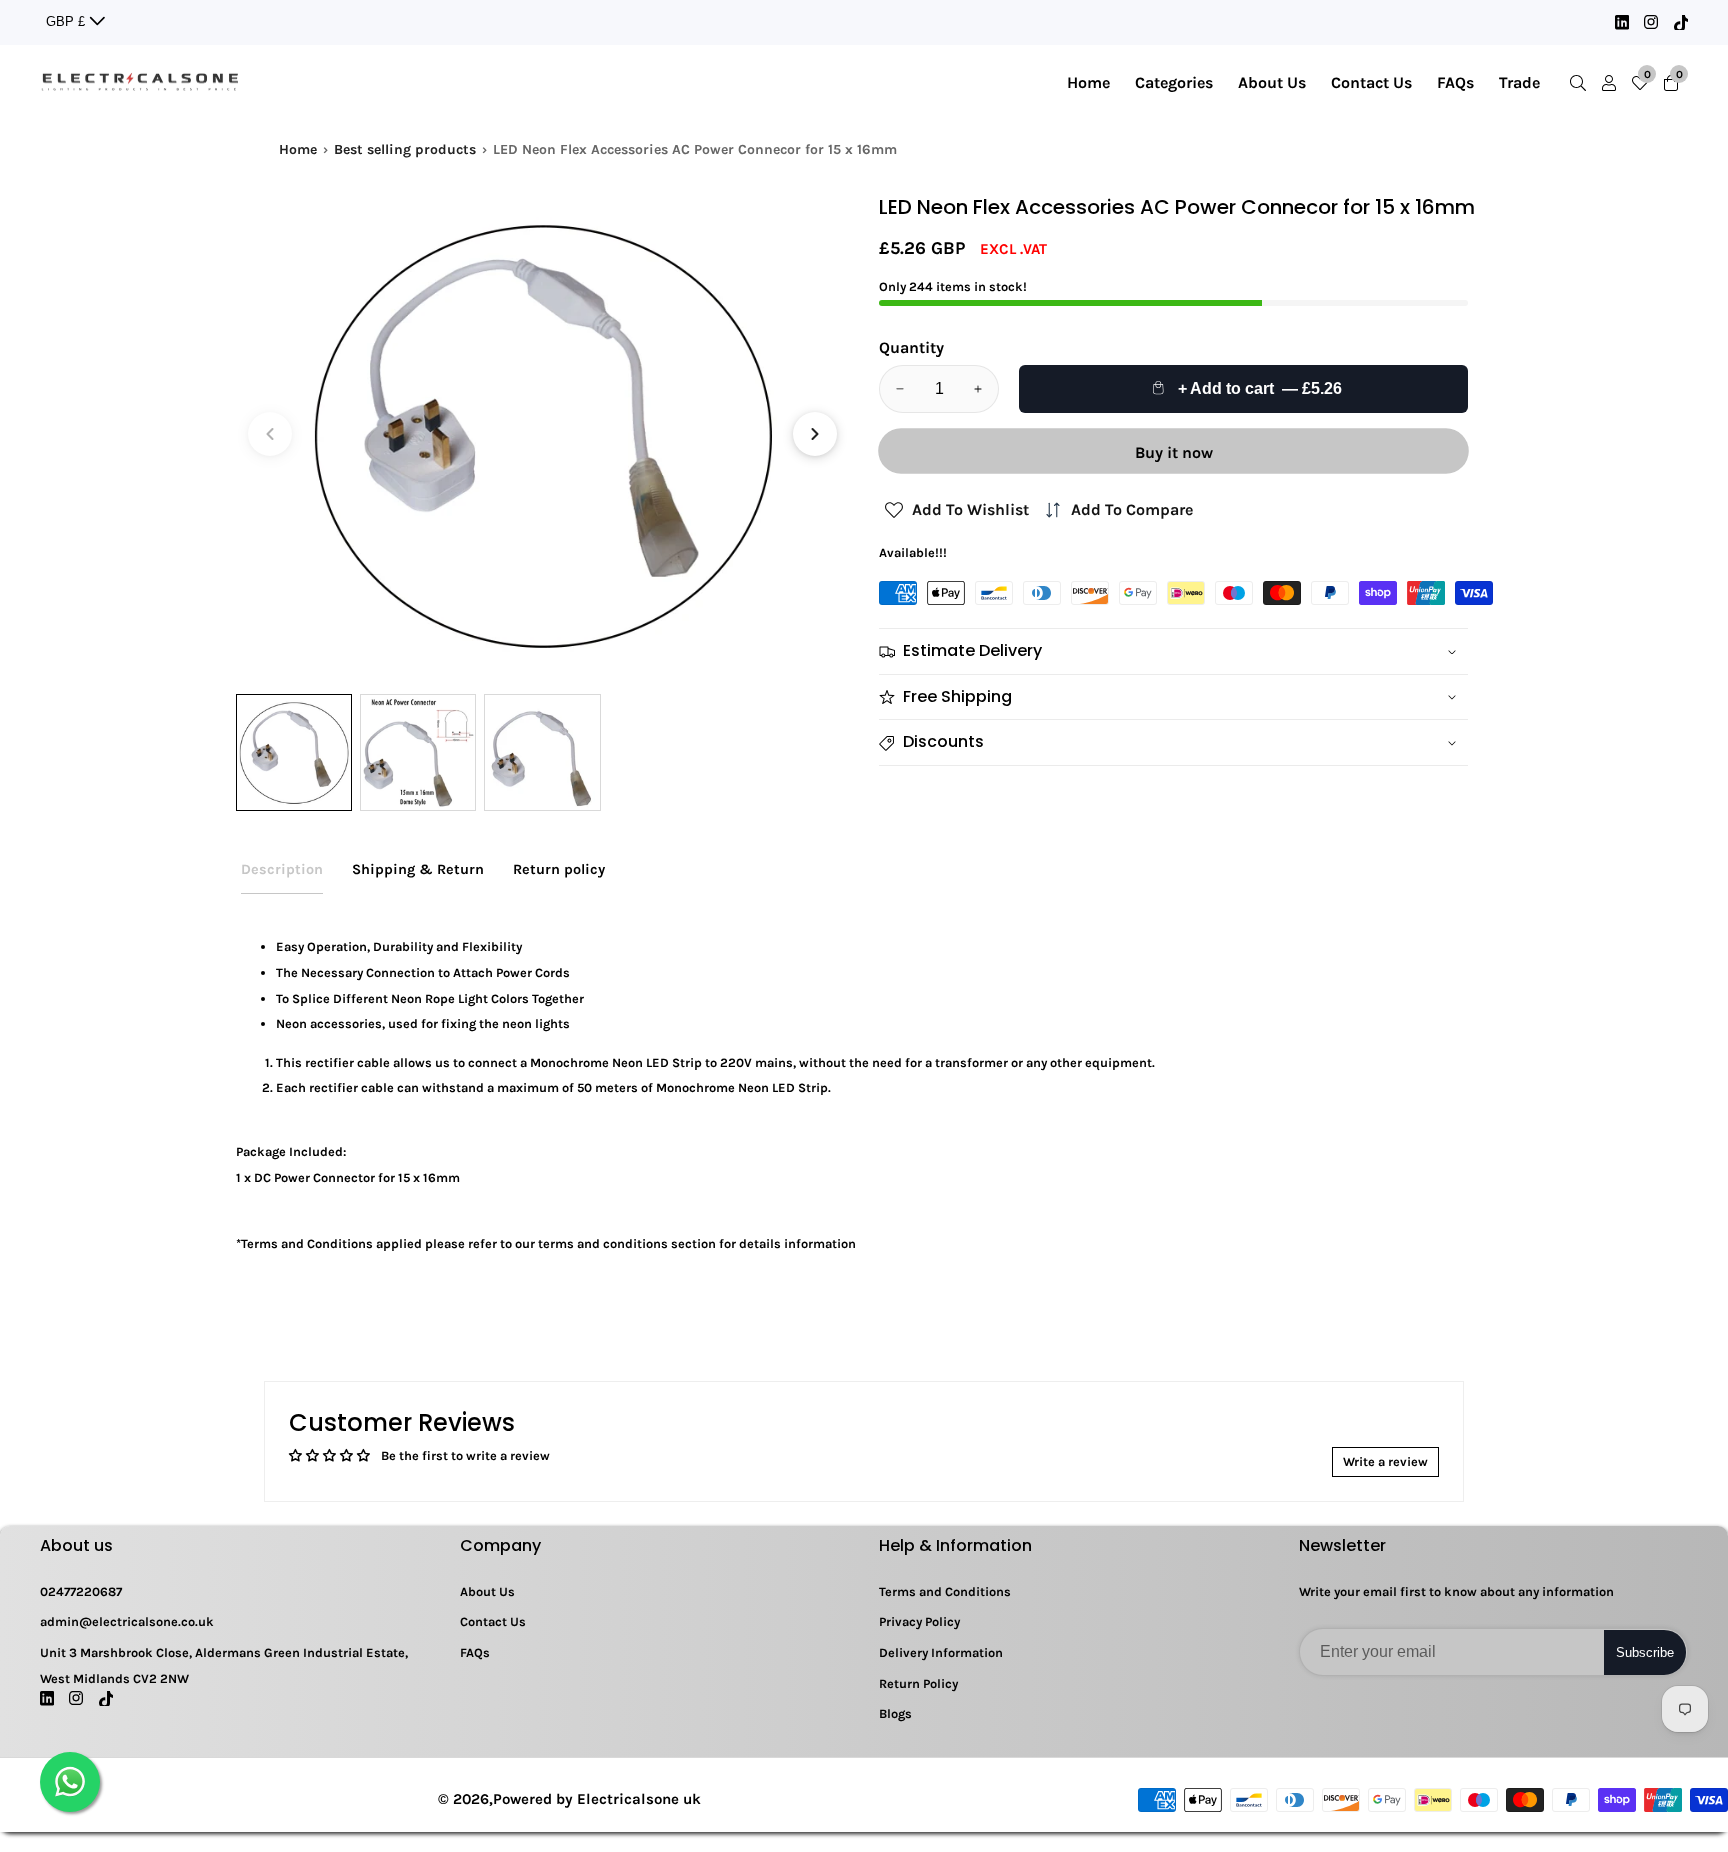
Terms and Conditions (945, 1591)
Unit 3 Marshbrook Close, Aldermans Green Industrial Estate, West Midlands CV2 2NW (224, 1665)
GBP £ (67, 21)
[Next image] (815, 434)
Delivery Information (941, 1652)
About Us (1272, 82)
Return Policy (918, 1683)
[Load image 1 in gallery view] (294, 752)
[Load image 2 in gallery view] (418, 752)
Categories (1174, 82)
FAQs (1455, 82)
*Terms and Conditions (304, 1243)
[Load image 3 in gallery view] (542, 752)
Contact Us (1371, 82)
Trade (1519, 82)
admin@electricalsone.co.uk (127, 1621)
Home (1088, 82)
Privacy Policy (919, 1621)
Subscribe (1645, 1652)
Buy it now (1174, 452)
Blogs (895, 1713)
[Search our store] (1582, 83)
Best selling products (405, 149)
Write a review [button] (1385, 1461)
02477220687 (81, 1591)
